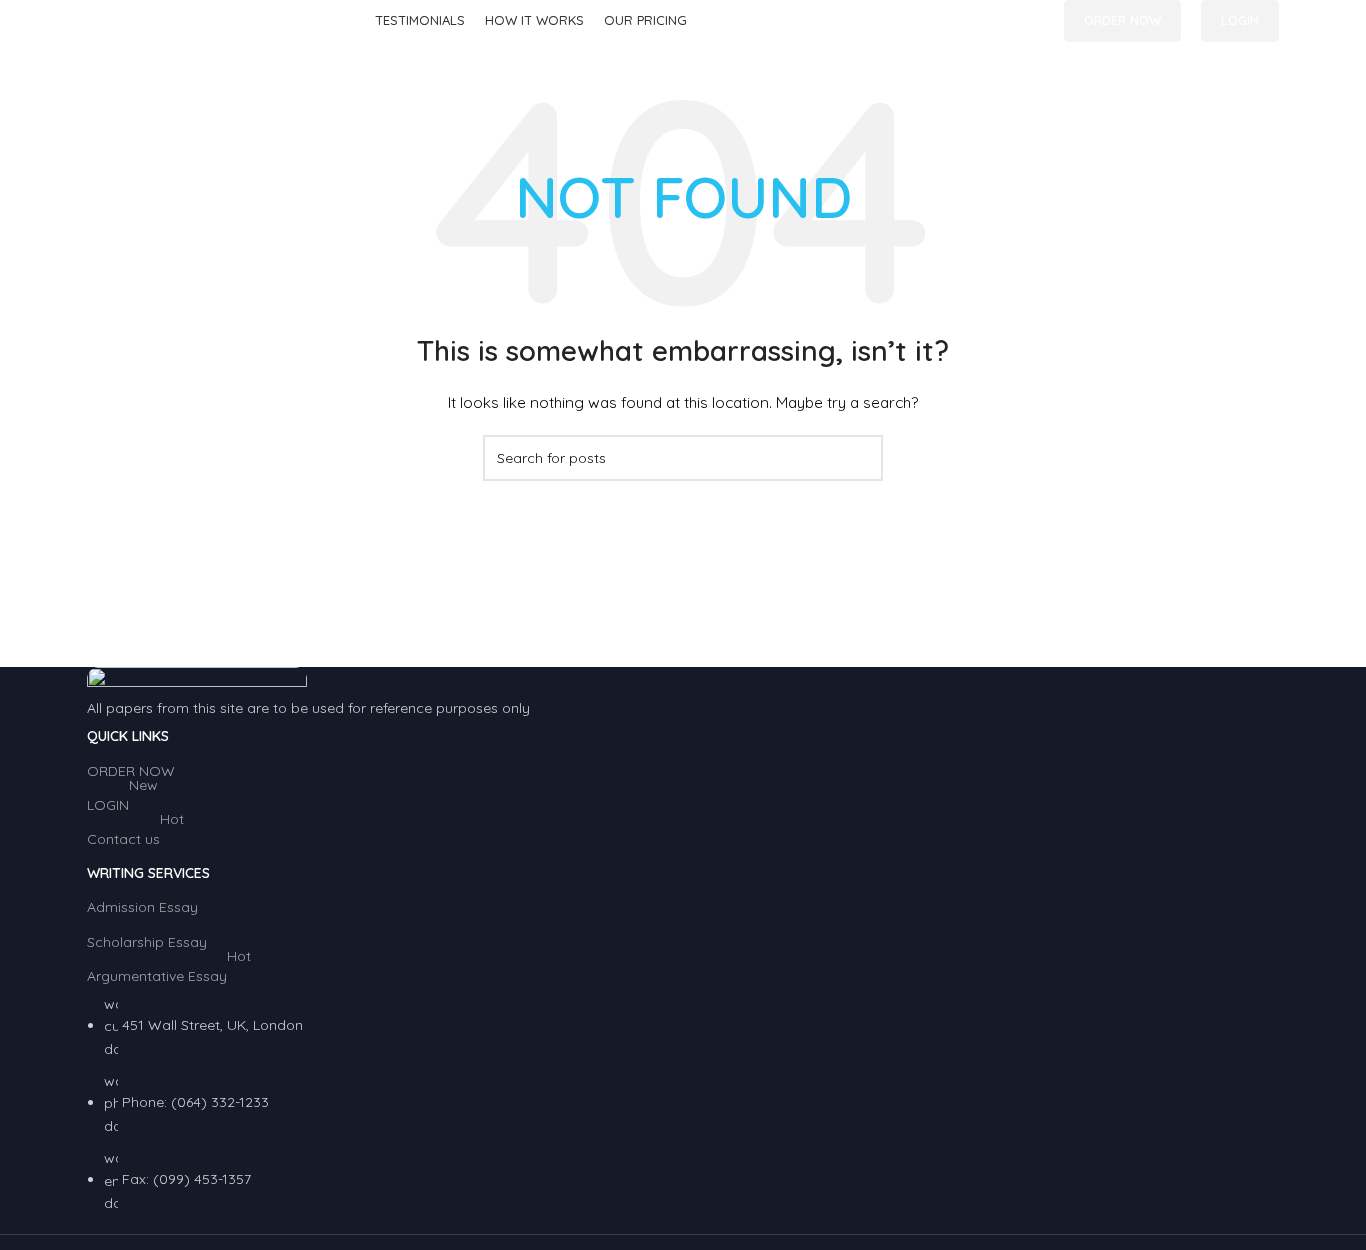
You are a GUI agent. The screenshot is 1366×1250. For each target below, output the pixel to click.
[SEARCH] (860, 458)
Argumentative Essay (169, 972)
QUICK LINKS (128, 736)
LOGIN (1240, 20)
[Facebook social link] (986, 21)
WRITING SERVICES (148, 873)
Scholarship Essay (147, 942)
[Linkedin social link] (1032, 21)
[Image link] (197, 681)
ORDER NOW (1122, 20)
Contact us (135, 835)
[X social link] (1009, 21)
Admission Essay (142, 907)
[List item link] (683, 1104)
